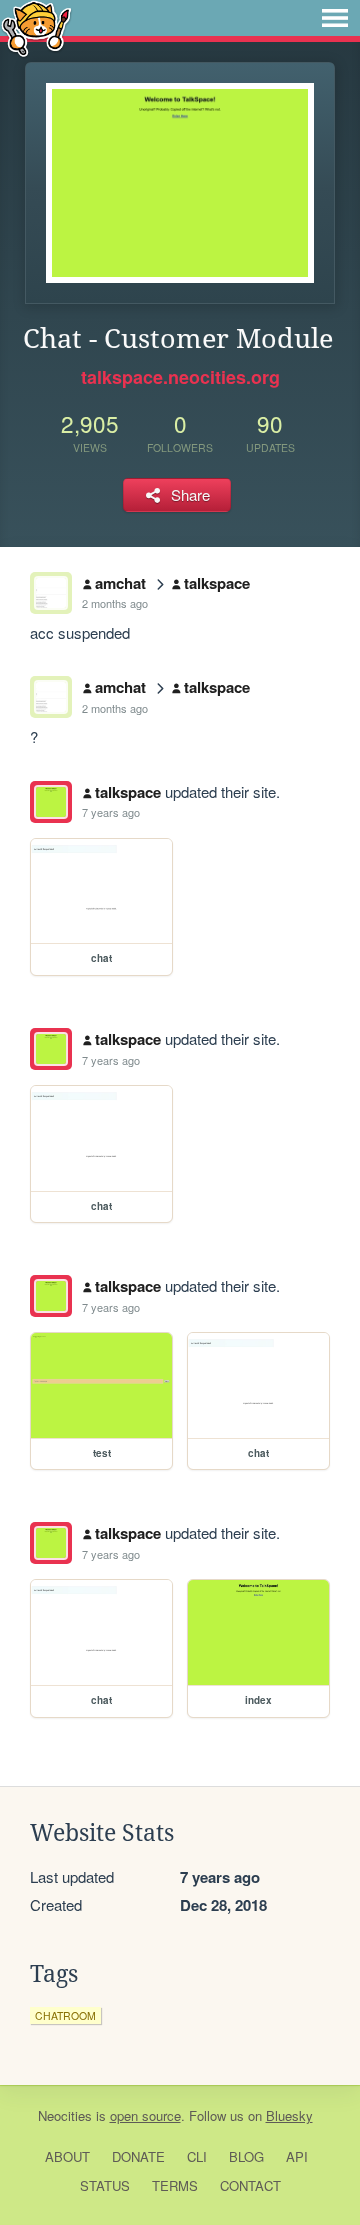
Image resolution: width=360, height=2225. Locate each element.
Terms (175, 2185)
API (297, 2156)
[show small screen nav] (335, 18)
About (67, 2156)
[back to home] (36, 27)
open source (145, 2115)
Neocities (65, 2115)
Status (105, 2185)
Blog (246, 2156)
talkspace (217, 583)
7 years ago (111, 812)
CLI (197, 2156)
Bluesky (289, 2115)
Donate (138, 2156)
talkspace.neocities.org (180, 377)
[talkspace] (51, 802)
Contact (250, 2185)
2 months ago (115, 603)
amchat (120, 583)
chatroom (65, 2015)
